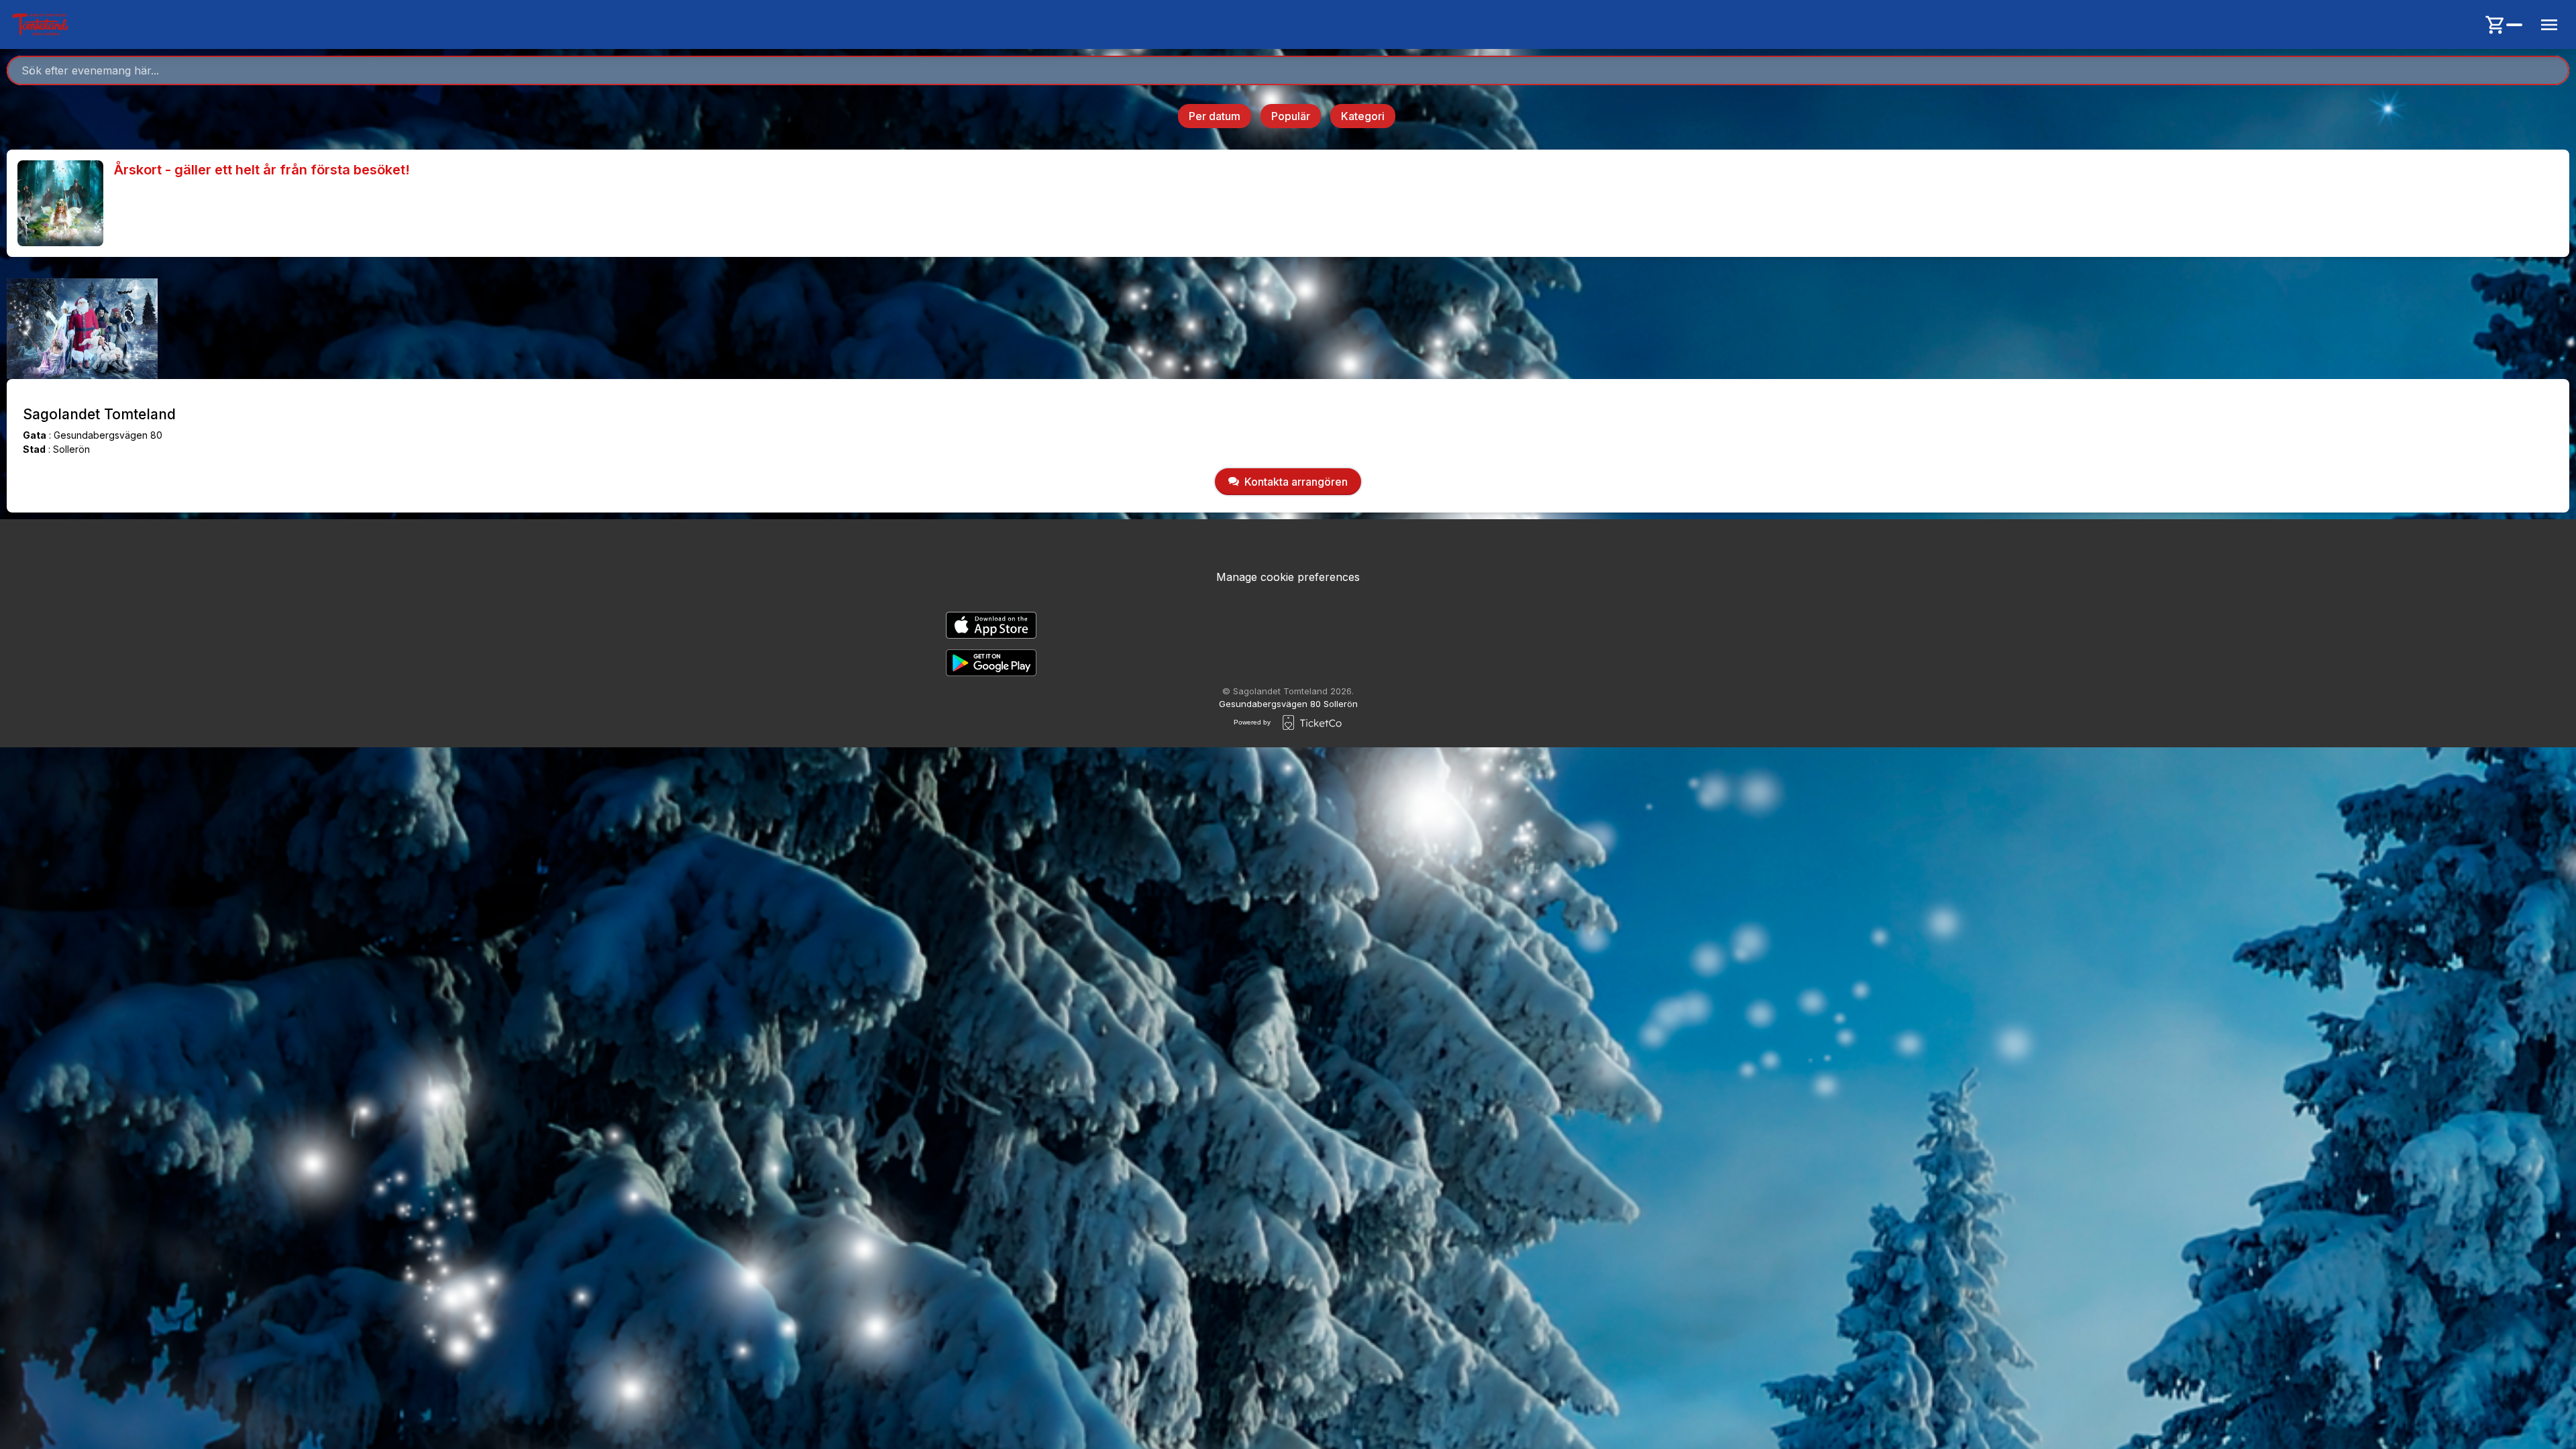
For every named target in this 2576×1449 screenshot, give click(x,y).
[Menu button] (2549, 25)
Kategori (1363, 116)
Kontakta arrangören (1296, 482)
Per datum (1215, 116)
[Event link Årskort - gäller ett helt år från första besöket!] (55, 203)
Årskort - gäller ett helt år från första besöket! (262, 170)
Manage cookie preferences (1288, 577)
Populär (1291, 116)
